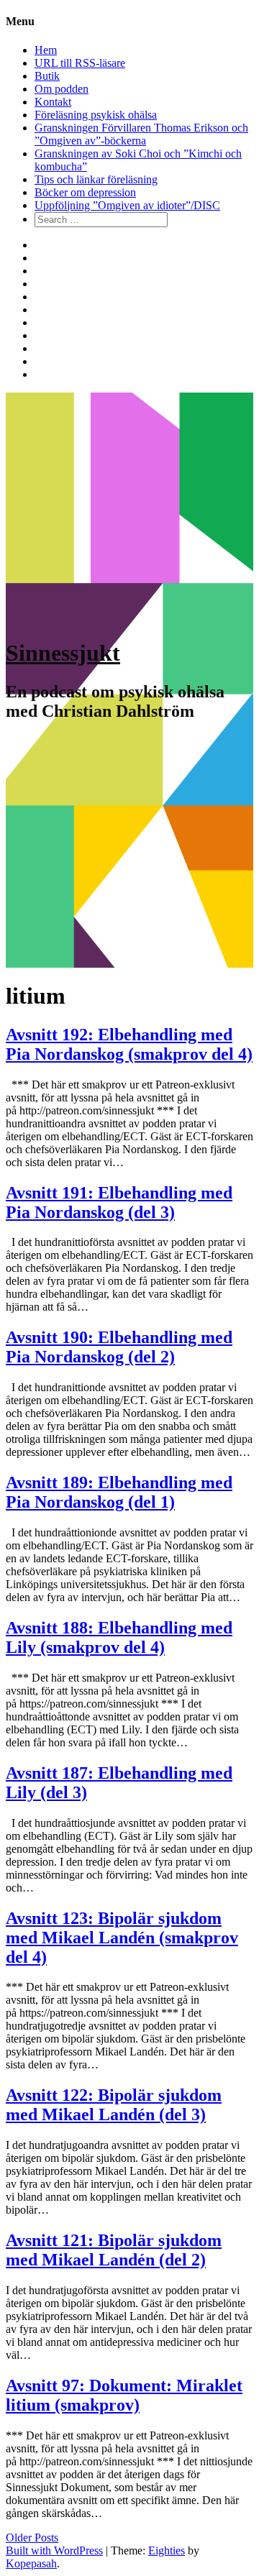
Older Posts (32, 2538)
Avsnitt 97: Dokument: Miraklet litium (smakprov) (124, 2395)
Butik (47, 76)
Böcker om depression (85, 192)
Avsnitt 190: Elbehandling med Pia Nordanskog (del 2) (119, 1347)
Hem (46, 50)
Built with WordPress (54, 2550)
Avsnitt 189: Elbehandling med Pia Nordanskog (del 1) (119, 1492)
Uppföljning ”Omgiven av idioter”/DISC (127, 205)
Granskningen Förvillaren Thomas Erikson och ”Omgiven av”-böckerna (141, 134)
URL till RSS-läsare (80, 63)
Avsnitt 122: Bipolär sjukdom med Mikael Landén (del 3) (114, 2105)
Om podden (62, 89)
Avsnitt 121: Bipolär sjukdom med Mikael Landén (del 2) (114, 2250)
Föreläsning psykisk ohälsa (96, 115)
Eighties (167, 2550)
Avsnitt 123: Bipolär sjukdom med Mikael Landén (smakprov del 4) (122, 1938)
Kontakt (53, 102)
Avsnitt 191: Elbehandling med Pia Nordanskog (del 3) (119, 1202)
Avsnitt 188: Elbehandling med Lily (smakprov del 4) (119, 1637)
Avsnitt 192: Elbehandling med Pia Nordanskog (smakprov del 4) (129, 1044)
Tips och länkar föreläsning (96, 179)
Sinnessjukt (63, 653)
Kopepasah (31, 2563)
